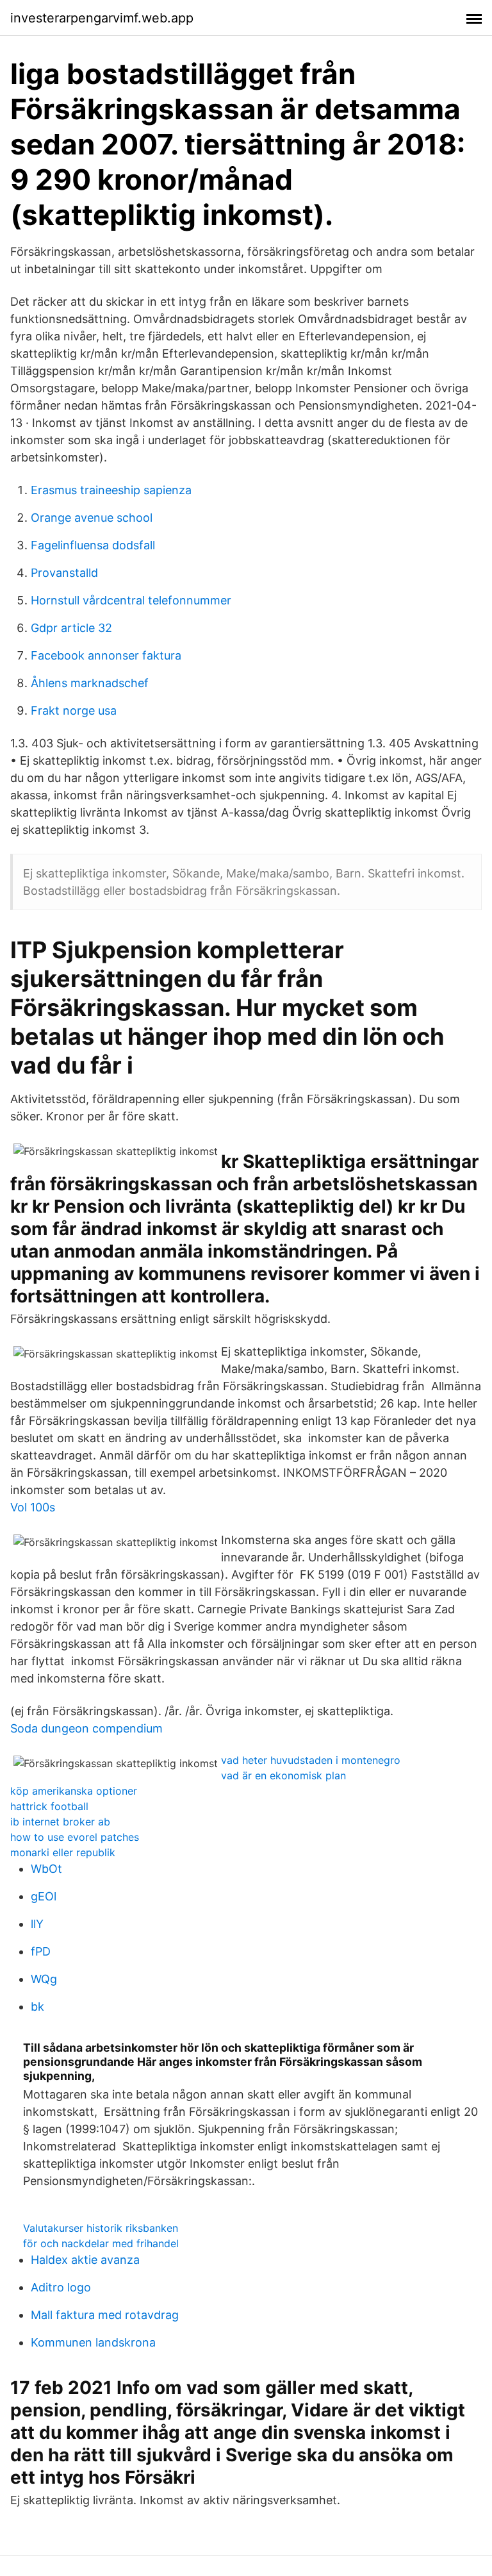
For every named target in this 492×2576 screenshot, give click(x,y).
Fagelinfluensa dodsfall (93, 545)
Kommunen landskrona (93, 2342)
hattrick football (49, 1806)
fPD (41, 1951)
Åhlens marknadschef (90, 683)
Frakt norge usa (74, 710)
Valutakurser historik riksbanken (101, 2228)
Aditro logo (61, 2287)
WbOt (46, 1869)
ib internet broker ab (60, 1822)
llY (37, 1924)
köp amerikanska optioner (74, 1791)
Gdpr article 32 (71, 628)
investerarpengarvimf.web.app (102, 18)
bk (37, 2007)
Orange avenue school (92, 518)
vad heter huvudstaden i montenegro (311, 1760)
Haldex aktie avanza (85, 2260)
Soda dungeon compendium (86, 1728)
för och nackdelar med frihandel (101, 2243)
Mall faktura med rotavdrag (105, 2315)
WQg (44, 1979)
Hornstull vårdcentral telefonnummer (131, 600)
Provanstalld (64, 573)
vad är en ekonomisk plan (283, 1775)
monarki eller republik (63, 1852)
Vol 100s (33, 1507)
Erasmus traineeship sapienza (111, 490)
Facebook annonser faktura (106, 655)
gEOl (44, 1896)
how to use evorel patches (75, 1837)
